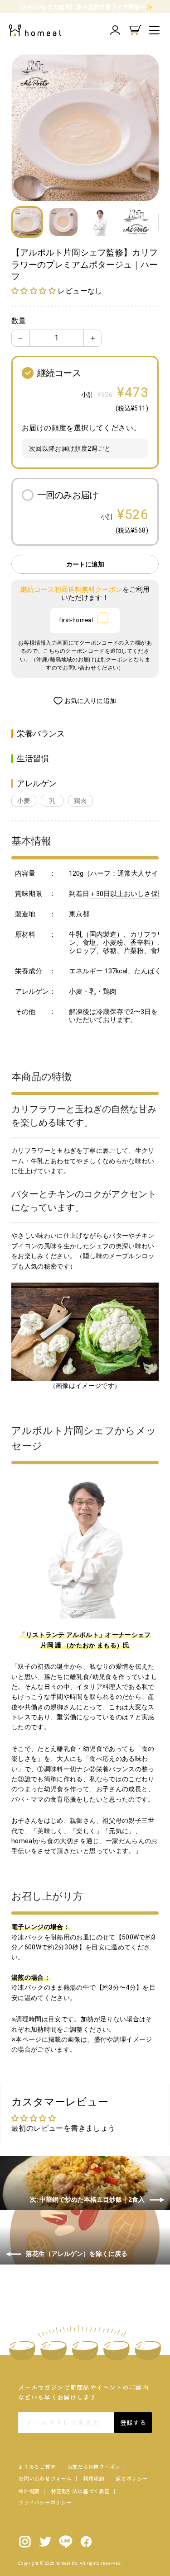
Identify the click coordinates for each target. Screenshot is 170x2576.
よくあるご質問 (37, 2466)
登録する (133, 2422)
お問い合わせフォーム (45, 2478)
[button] (34, 291)
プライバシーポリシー (45, 2502)
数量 (19, 321)
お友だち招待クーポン (94, 2466)
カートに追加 (85, 564)
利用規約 (94, 2478)
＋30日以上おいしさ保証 (127, 894)
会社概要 (29, 2491)
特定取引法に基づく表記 (80, 2491)
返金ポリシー (132, 2478)
